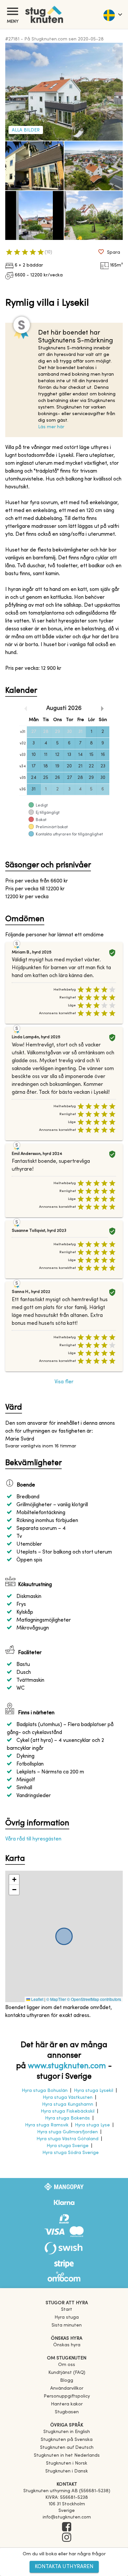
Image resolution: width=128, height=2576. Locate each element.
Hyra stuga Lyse (92, 2125)
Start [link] (67, 2310)
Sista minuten (67, 2325)
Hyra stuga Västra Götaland (67, 2139)
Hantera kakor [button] (67, 2404)
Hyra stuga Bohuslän (45, 2091)
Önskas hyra (67, 2345)
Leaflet (37, 1999)
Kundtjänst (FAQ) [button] (67, 2373)
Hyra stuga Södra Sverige (71, 2153)
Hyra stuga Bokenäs (67, 2118)
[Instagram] (67, 2538)
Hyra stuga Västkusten (68, 2098)
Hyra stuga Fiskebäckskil (68, 2111)
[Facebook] (67, 2527)
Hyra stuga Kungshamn (68, 2105)
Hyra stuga (67, 2318)
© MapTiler (56, 1999)
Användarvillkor (67, 2389)
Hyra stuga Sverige (68, 2146)
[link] (67, 2432)
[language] (112, 14)
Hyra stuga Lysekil (94, 2091)
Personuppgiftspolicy (67, 2396)
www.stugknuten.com (67, 2066)
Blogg (67, 2381)
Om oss (67, 2365)
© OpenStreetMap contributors (94, 1999)
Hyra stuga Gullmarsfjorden (67, 2132)
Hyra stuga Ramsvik (47, 2125)
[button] (14, 1880)
